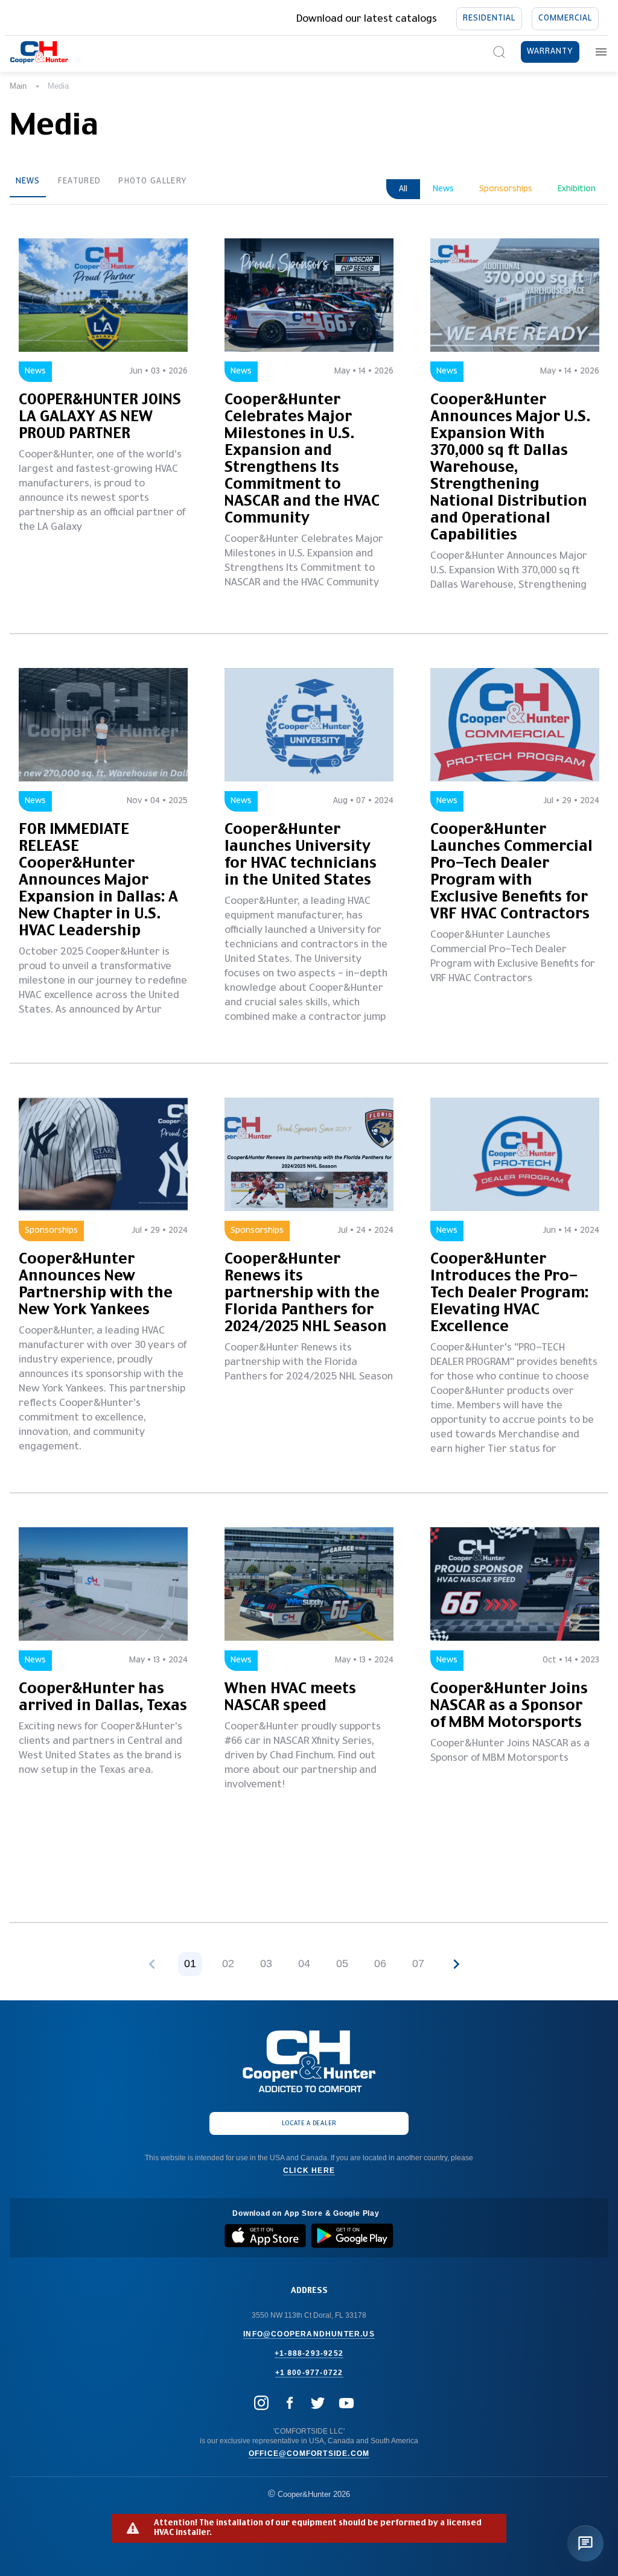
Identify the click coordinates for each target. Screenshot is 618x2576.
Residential (489, 18)
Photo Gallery (153, 181)
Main (18, 86)
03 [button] (266, 1964)
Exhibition (577, 189)
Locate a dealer (309, 2123)
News (28, 181)
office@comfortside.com (309, 2454)
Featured (79, 181)
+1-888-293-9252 (309, 2353)
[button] (456, 1964)
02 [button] (228, 1964)
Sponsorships (506, 189)
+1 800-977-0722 (309, 2373)
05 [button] (342, 1964)
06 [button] (380, 1964)
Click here (309, 2171)
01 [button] (190, 1964)
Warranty (550, 52)
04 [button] (304, 1964)
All (403, 189)
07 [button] (418, 1964)
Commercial (565, 18)
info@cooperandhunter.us (309, 2334)
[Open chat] (585, 2543)
